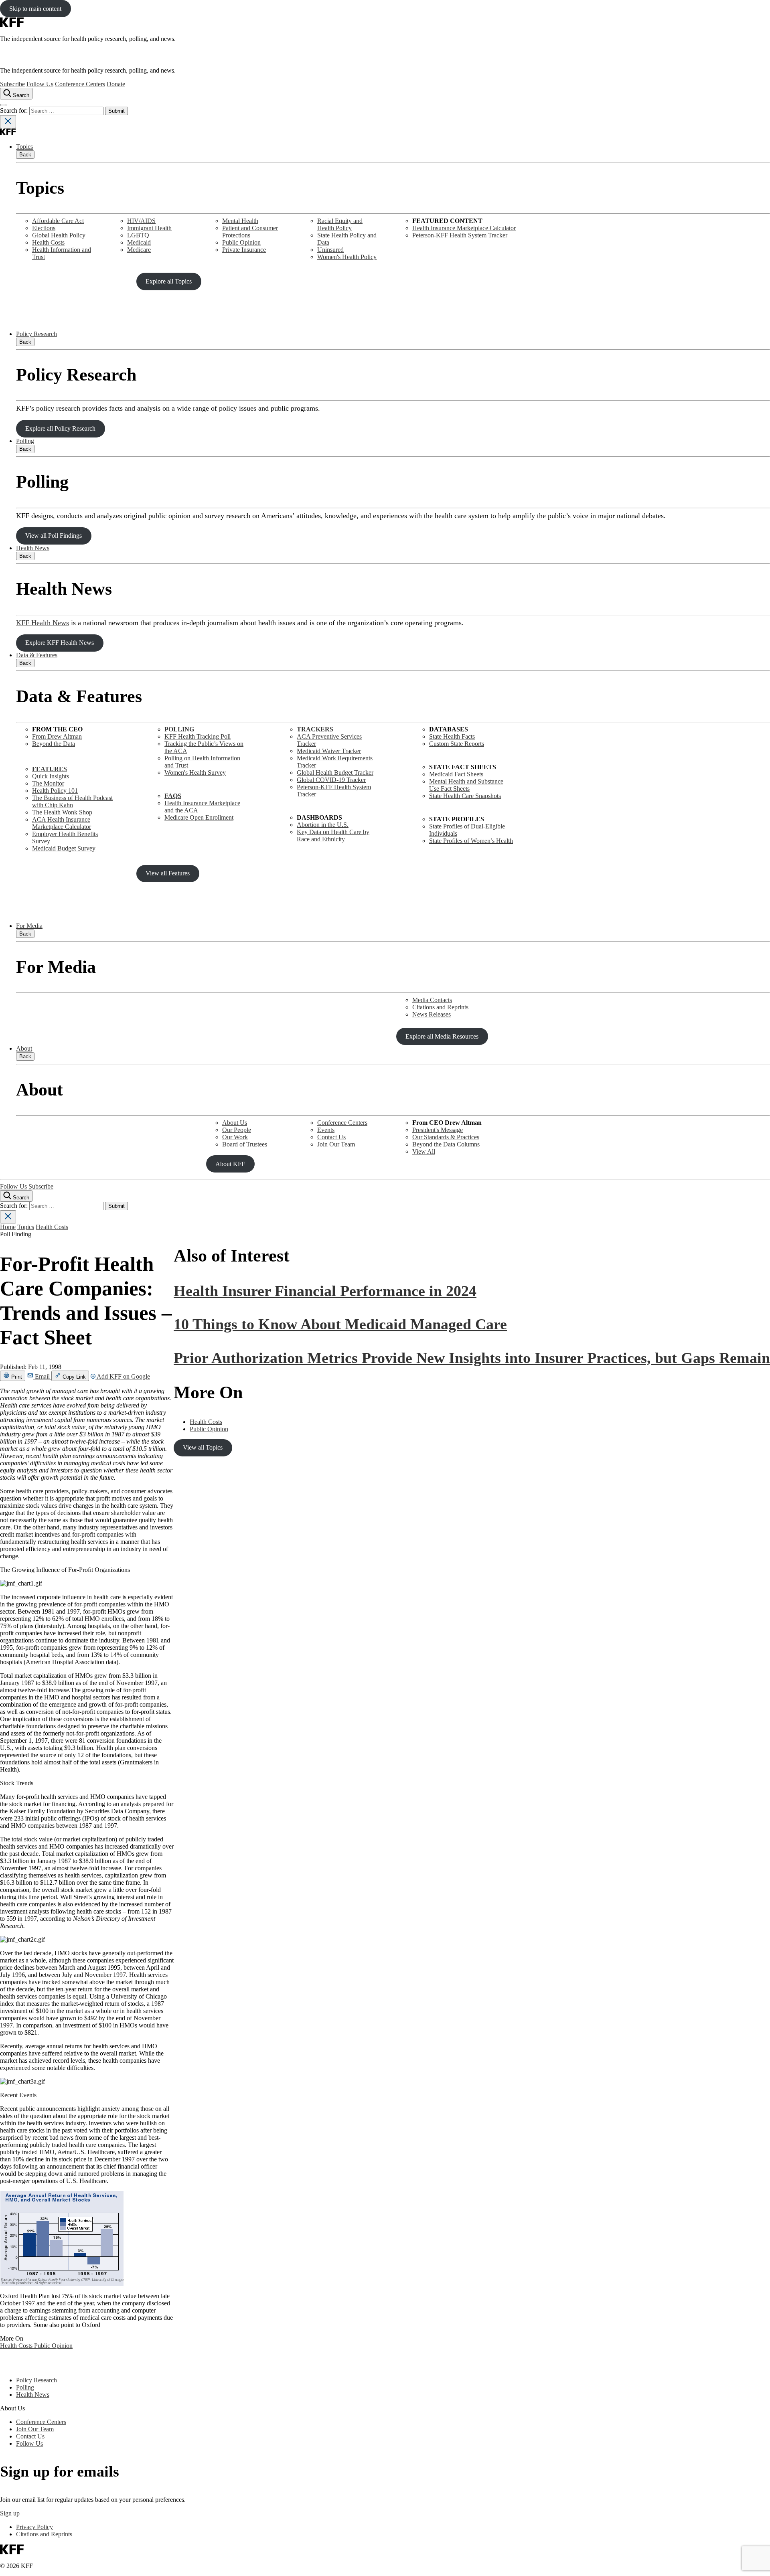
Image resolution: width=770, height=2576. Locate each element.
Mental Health (240, 221)
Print (16, 1377)
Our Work (235, 1137)
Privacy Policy (34, 2527)
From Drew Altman (57, 736)
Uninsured (330, 250)
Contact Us (331, 1137)
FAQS (173, 796)
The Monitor (48, 783)
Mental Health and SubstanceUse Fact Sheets (466, 785)
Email (42, 1376)
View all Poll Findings (54, 536)
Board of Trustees (245, 1144)
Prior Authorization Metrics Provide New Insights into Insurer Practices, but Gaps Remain (472, 1358)
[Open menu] (3, 105)
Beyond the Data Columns (446, 1144)
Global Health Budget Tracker (335, 773)
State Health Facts (452, 736)
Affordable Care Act (58, 221)
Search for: (15, 110)
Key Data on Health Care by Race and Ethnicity (333, 835)
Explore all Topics (169, 281)
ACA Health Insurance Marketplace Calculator (62, 823)
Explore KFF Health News (60, 643)
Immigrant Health (149, 228)
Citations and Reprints (440, 1007)
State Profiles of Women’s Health (471, 841)
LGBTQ (138, 235)
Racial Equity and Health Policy (340, 224)
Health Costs (48, 242)
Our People (237, 1130)
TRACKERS (315, 729)
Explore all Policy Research (60, 428)
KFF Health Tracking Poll (198, 736)
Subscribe (12, 84)
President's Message (438, 1130)
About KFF (230, 1164)
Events (326, 1130)
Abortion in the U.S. (323, 825)
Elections (44, 228)
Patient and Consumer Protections (250, 232)
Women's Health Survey (195, 773)
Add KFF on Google (123, 1376)
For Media (29, 926)
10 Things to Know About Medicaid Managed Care (340, 1324)
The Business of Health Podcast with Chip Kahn (72, 801)
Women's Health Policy (347, 257)
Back (25, 155)
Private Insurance (244, 250)
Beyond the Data (54, 744)
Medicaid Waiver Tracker (329, 751)
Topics (24, 147)
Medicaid (139, 242)
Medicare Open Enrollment (199, 817)
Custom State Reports (457, 744)
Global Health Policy (59, 235)
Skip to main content (35, 9)
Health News (33, 548)
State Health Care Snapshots (465, 796)
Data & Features (37, 655)
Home (8, 1227)
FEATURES (50, 769)
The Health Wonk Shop (62, 812)
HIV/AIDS (141, 221)
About (24, 1048)
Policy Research (36, 334)
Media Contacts (432, 1000)
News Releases (432, 1014)
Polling (25, 441)
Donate (116, 84)
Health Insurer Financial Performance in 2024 (325, 1291)
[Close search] (8, 122)
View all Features (168, 873)
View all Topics (203, 1447)
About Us (235, 1123)
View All (424, 1151)
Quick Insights (51, 776)
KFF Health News (43, 623)
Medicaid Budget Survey (64, 848)
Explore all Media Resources (442, 1036)
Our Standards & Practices (446, 1137)
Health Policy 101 (55, 791)
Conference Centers (80, 84)
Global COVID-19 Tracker (331, 780)
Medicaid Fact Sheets (456, 774)
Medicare (139, 250)
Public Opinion (241, 242)
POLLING (179, 729)
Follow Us (40, 84)
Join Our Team (336, 1144)
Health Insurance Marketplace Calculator (464, 228)
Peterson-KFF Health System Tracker (460, 235)
